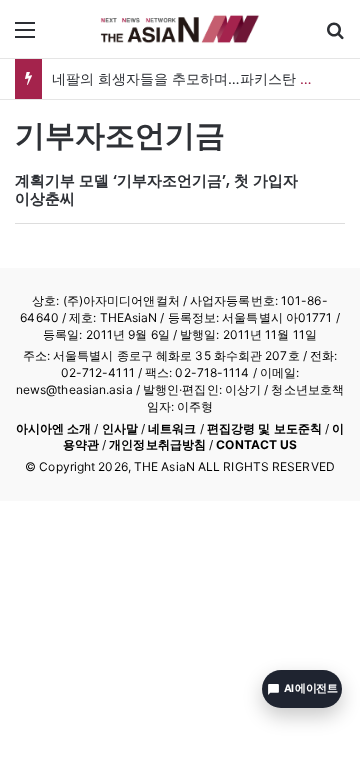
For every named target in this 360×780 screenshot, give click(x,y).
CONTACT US (256, 444)
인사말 (120, 428)
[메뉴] (25, 36)
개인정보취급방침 (157, 444)
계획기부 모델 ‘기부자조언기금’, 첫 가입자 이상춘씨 (156, 189)
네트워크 (172, 428)
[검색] (335, 36)
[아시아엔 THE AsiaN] (180, 29)
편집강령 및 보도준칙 (264, 428)
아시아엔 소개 (54, 428)
